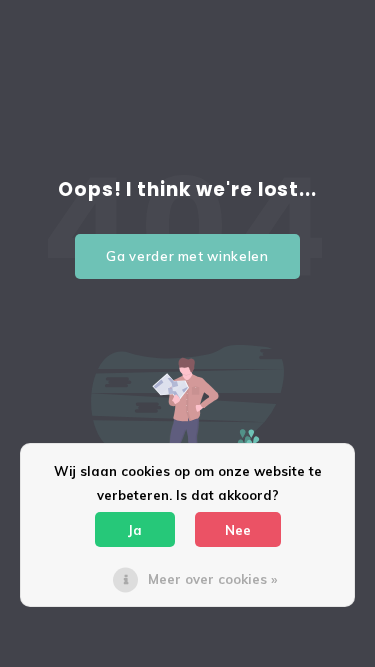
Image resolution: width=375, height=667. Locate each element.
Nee (238, 530)
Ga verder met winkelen (187, 256)
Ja (135, 530)
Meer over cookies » (212, 579)
